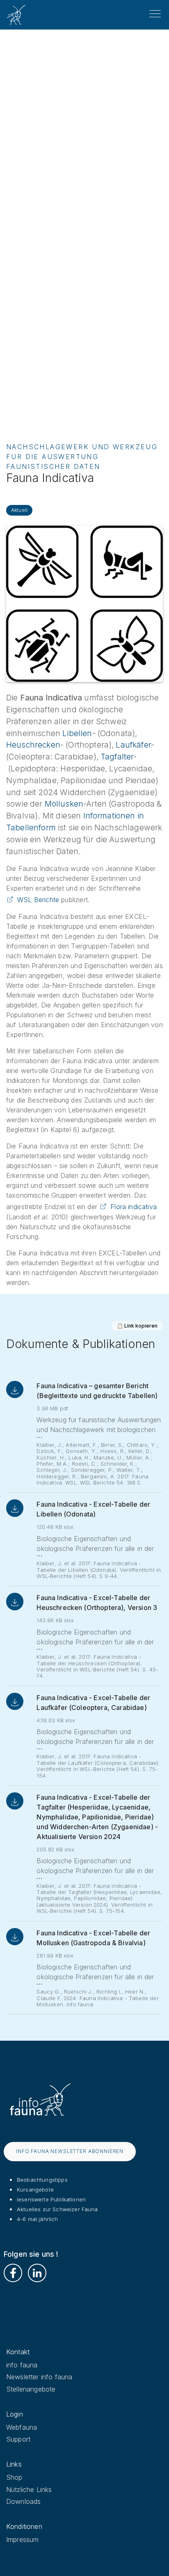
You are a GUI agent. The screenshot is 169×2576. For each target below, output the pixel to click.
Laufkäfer (133, 745)
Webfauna (22, 2427)
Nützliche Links (29, 2490)
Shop (14, 2477)
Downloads (23, 2501)
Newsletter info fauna (39, 2377)
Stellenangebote (31, 2389)
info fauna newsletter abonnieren (70, 2151)
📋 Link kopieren (137, 1326)
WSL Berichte (38, 900)
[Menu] (155, 14)
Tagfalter (117, 757)
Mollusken (64, 804)
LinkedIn (37, 2273)
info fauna (22, 2365)
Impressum (22, 2540)
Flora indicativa (134, 1207)
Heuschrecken (33, 745)
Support (18, 2439)
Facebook (13, 2273)
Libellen (77, 733)
